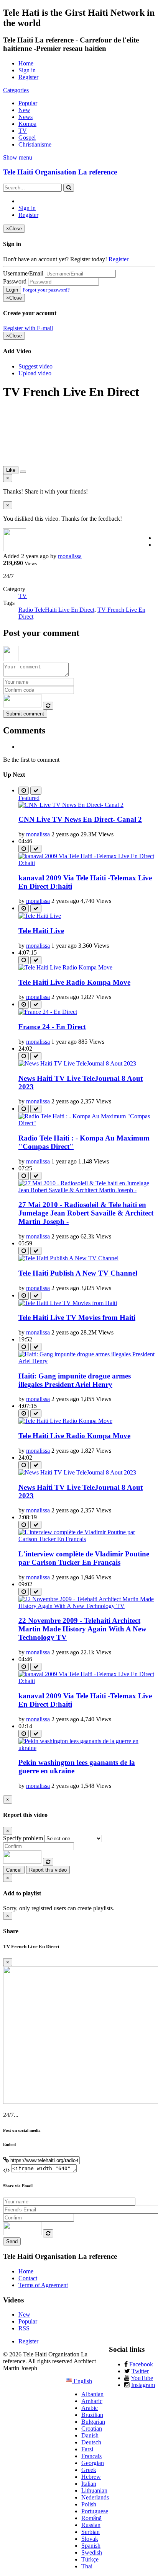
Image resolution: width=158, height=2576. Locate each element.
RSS (24, 2328)
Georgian (93, 2463)
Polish (89, 2504)
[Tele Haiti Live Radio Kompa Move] (65, 967)
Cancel (14, 1870)
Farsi (87, 2449)
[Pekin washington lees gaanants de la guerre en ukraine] (87, 1748)
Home (26, 63)
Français (91, 2456)
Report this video (48, 1870)
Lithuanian (94, 2490)
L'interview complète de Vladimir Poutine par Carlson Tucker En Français (84, 1558)
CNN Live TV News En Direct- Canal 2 (80, 819)
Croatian (92, 2429)
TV (23, 131)
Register (28, 77)
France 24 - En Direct (52, 1027)
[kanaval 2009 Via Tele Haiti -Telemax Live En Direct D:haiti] (87, 863)
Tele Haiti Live (41, 931)
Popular (28, 103)
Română (91, 2518)
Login (12, 290)
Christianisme (35, 144)
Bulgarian (93, 2422)
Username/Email (23, 273)
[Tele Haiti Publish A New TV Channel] (68, 1258)
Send (12, 2241)
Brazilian (92, 2415)
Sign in (27, 70)
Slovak (90, 2539)
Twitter (140, 2371)
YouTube (142, 2378)
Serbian (91, 2532)
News (26, 117)
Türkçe (90, 2559)
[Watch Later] (24, 791)
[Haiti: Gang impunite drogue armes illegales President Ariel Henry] (87, 1361)
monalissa (70, 556)
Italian (89, 2484)
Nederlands (95, 2497)
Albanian (92, 2394)
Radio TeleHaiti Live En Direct (56, 610)
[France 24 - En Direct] (48, 1012)
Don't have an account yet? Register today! (55, 259)
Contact (28, 2278)
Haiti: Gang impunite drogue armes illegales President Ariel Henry (75, 1380)
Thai (87, 2566)
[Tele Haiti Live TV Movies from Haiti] (68, 1303)
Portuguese (95, 2511)
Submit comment (25, 714)
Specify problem (23, 1838)
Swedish (92, 2552)
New (24, 110)
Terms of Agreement (43, 2285)
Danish (90, 2435)
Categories (16, 90)
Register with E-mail (28, 328)
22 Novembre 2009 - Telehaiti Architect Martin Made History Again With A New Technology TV (82, 1629)
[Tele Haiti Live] (40, 916)
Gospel (27, 138)
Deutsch (91, 2442)
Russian (91, 2525)
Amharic (92, 2401)
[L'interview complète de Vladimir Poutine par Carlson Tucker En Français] (87, 1539)
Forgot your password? (46, 290)
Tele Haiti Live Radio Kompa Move (74, 982)
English (82, 2381)
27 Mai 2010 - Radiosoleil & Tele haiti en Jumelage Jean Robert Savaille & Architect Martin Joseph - (86, 1213)
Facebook (141, 2364)
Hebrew (91, 2477)
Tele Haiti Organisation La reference (60, 172)
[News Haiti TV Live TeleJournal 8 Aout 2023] (77, 1063)
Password (15, 281)
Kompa (27, 124)
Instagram (143, 2385)
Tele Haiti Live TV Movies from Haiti (77, 1317)
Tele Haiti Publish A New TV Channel (78, 1273)
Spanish (91, 2546)
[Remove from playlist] (36, 791)
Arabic (90, 2408)
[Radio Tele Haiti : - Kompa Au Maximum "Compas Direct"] (87, 1123)
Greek (89, 2470)
